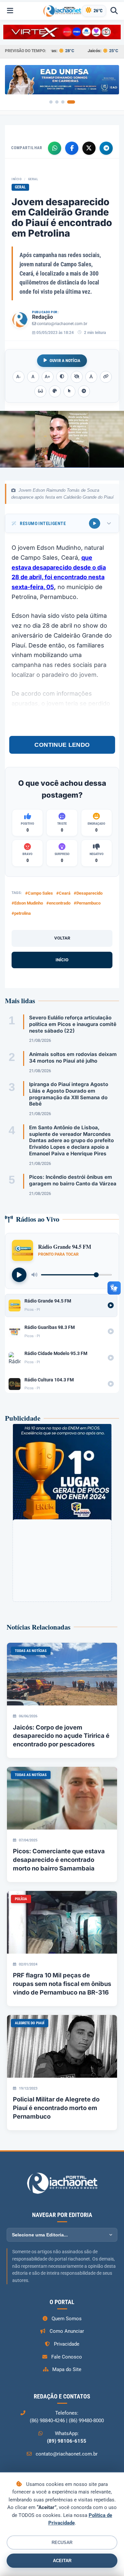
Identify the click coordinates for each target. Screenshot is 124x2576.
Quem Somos (67, 2319)
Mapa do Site (67, 2369)
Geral (33, 179)
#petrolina (21, 913)
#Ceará (63, 893)
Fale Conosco (67, 2357)
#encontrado (58, 903)
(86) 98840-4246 (47, 2421)
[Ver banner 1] (51, 102)
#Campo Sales (39, 893)
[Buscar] (114, 11)
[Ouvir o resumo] (95, 523)
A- (18, 377)
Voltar (62, 938)
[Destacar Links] (106, 377)
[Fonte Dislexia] (91, 377)
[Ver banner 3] (63, 102)
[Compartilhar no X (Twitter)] (89, 148)
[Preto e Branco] (77, 377)
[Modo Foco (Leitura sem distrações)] (40, 391)
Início (17, 179)
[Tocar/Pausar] (19, 1275)
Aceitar (62, 2561)
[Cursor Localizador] (69, 391)
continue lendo (62, 745)
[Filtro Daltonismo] (55, 391)
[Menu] (10, 11)
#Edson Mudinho (27, 903)
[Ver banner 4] (71, 102)
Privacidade (67, 2344)
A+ (47, 377)
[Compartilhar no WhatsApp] (55, 148)
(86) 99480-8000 (86, 2421)
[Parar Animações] (84, 391)
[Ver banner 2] (57, 102)
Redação (42, 317)
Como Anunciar (67, 2331)
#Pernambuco (87, 903)
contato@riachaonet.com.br (62, 324)
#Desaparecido (88, 893)
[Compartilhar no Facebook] (72, 148)
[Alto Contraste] (62, 377)
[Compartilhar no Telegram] (106, 148)
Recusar (62, 2543)
